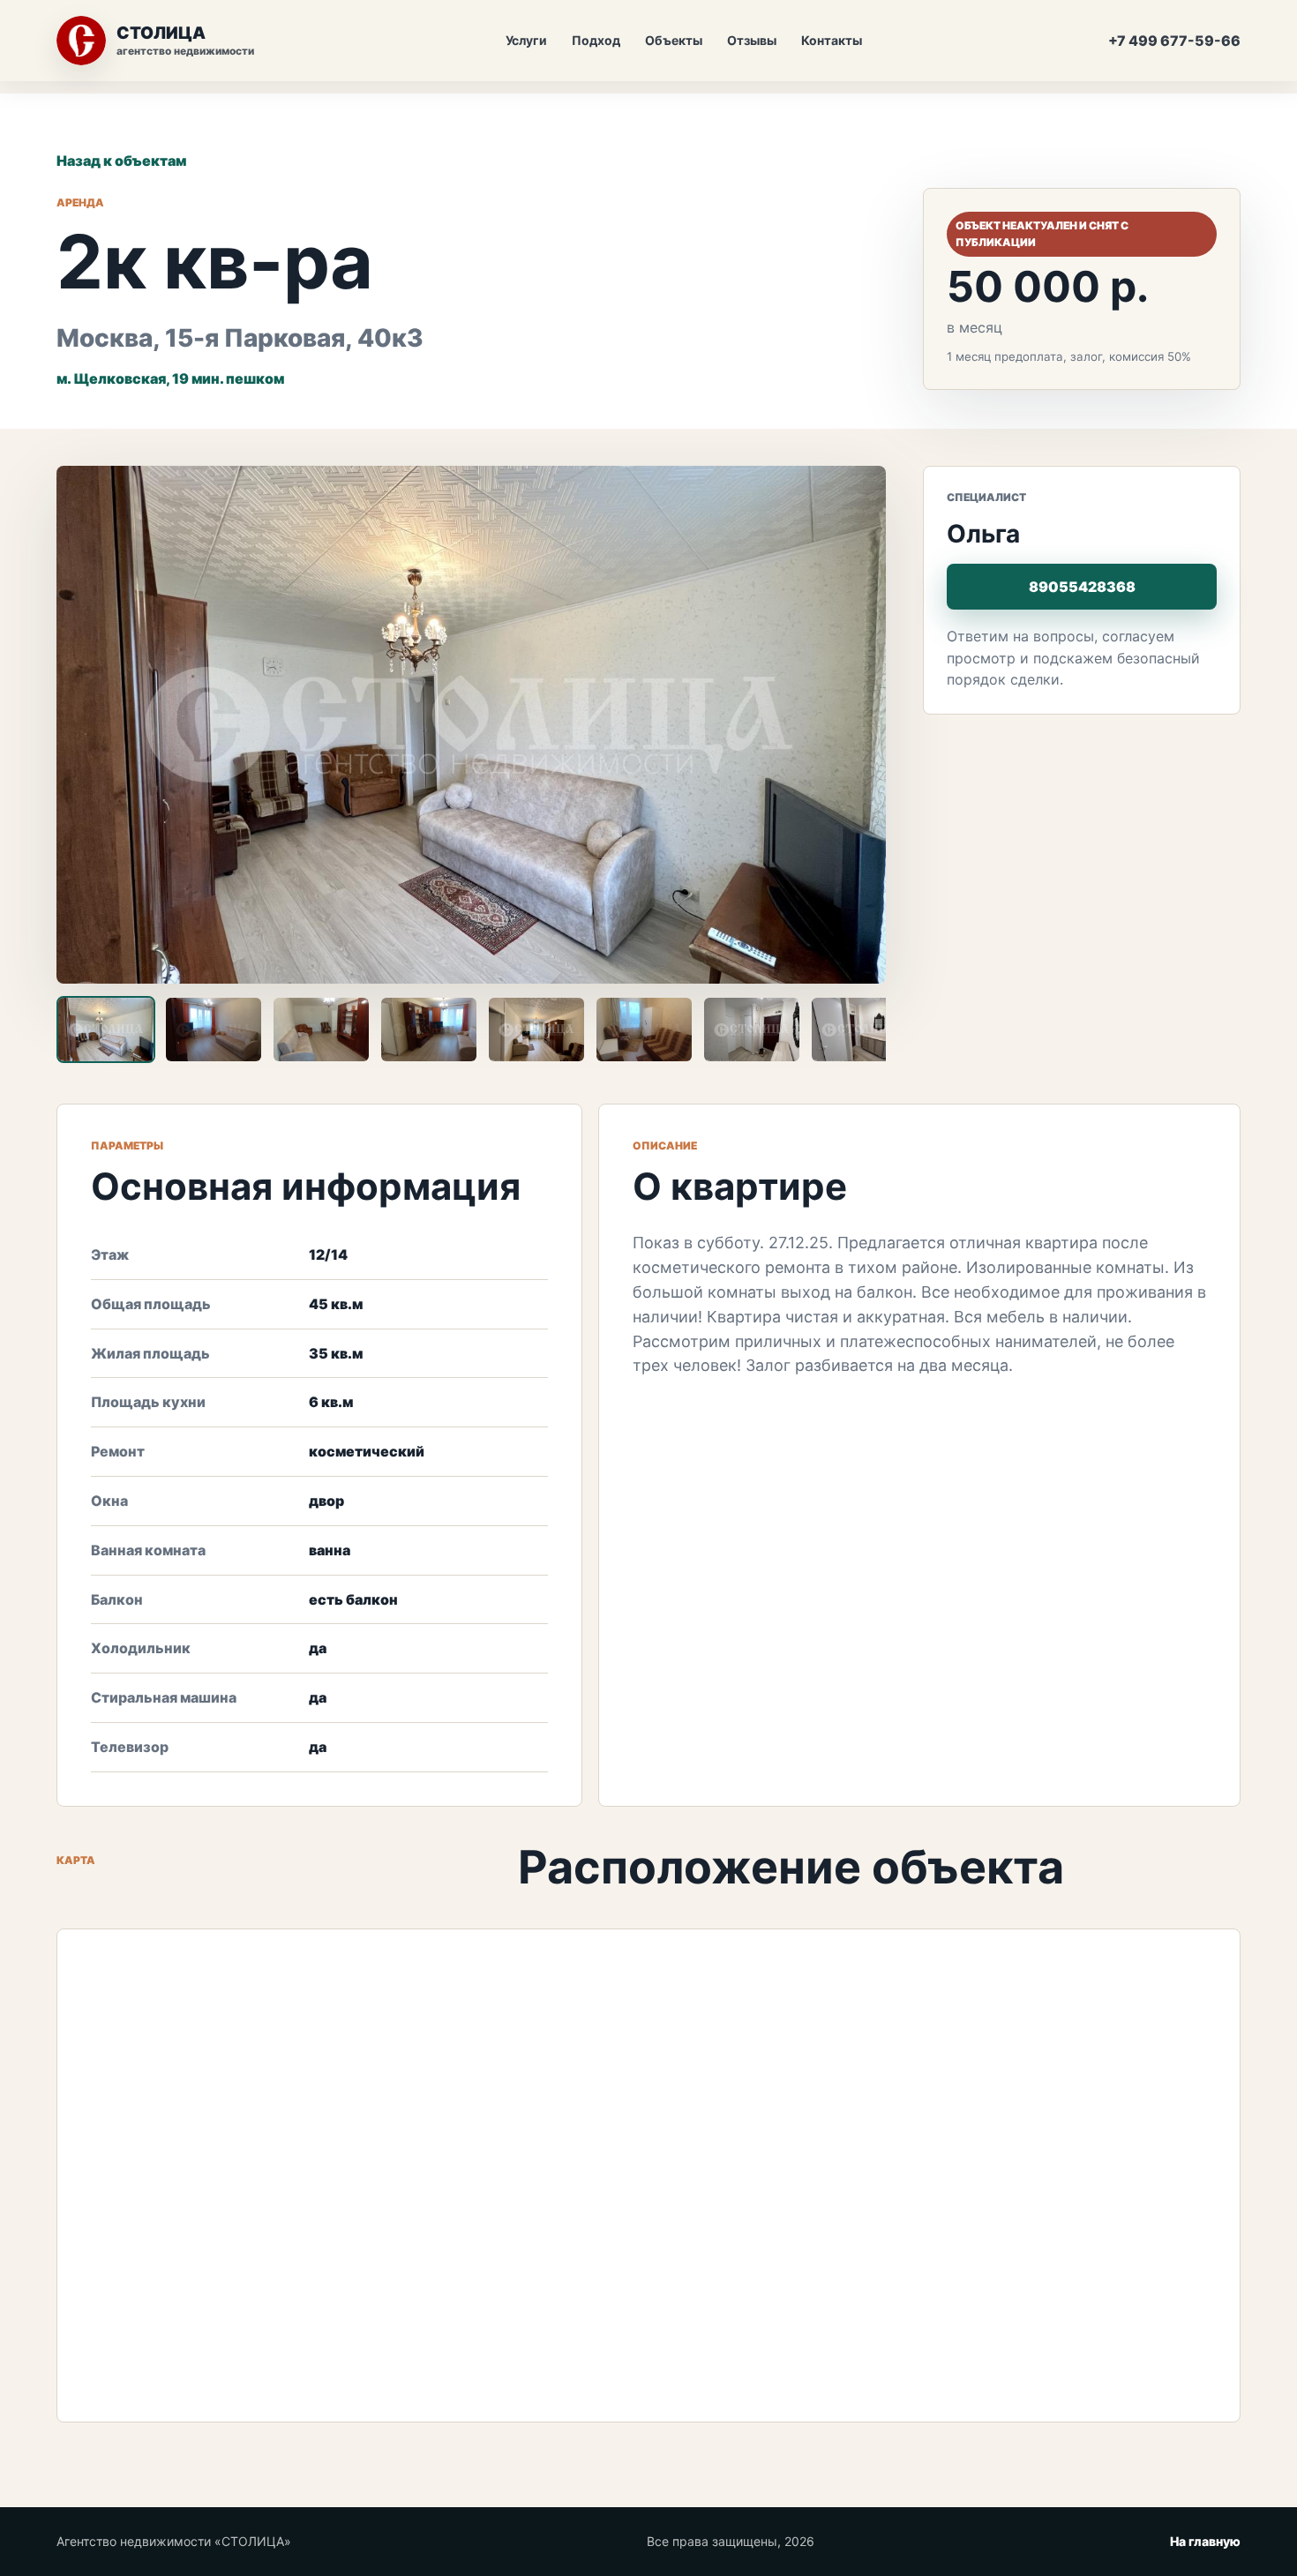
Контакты (832, 40)
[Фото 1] (106, 1030)
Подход (596, 40)
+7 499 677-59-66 (1174, 41)
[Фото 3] (321, 1030)
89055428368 (1082, 587)
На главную (1205, 2541)
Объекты (674, 40)
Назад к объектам (121, 161)
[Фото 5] (536, 1030)
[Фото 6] (644, 1030)
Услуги (526, 40)
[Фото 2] (214, 1030)
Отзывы (752, 40)
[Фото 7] (752, 1030)
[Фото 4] (429, 1030)
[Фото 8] (859, 1030)
